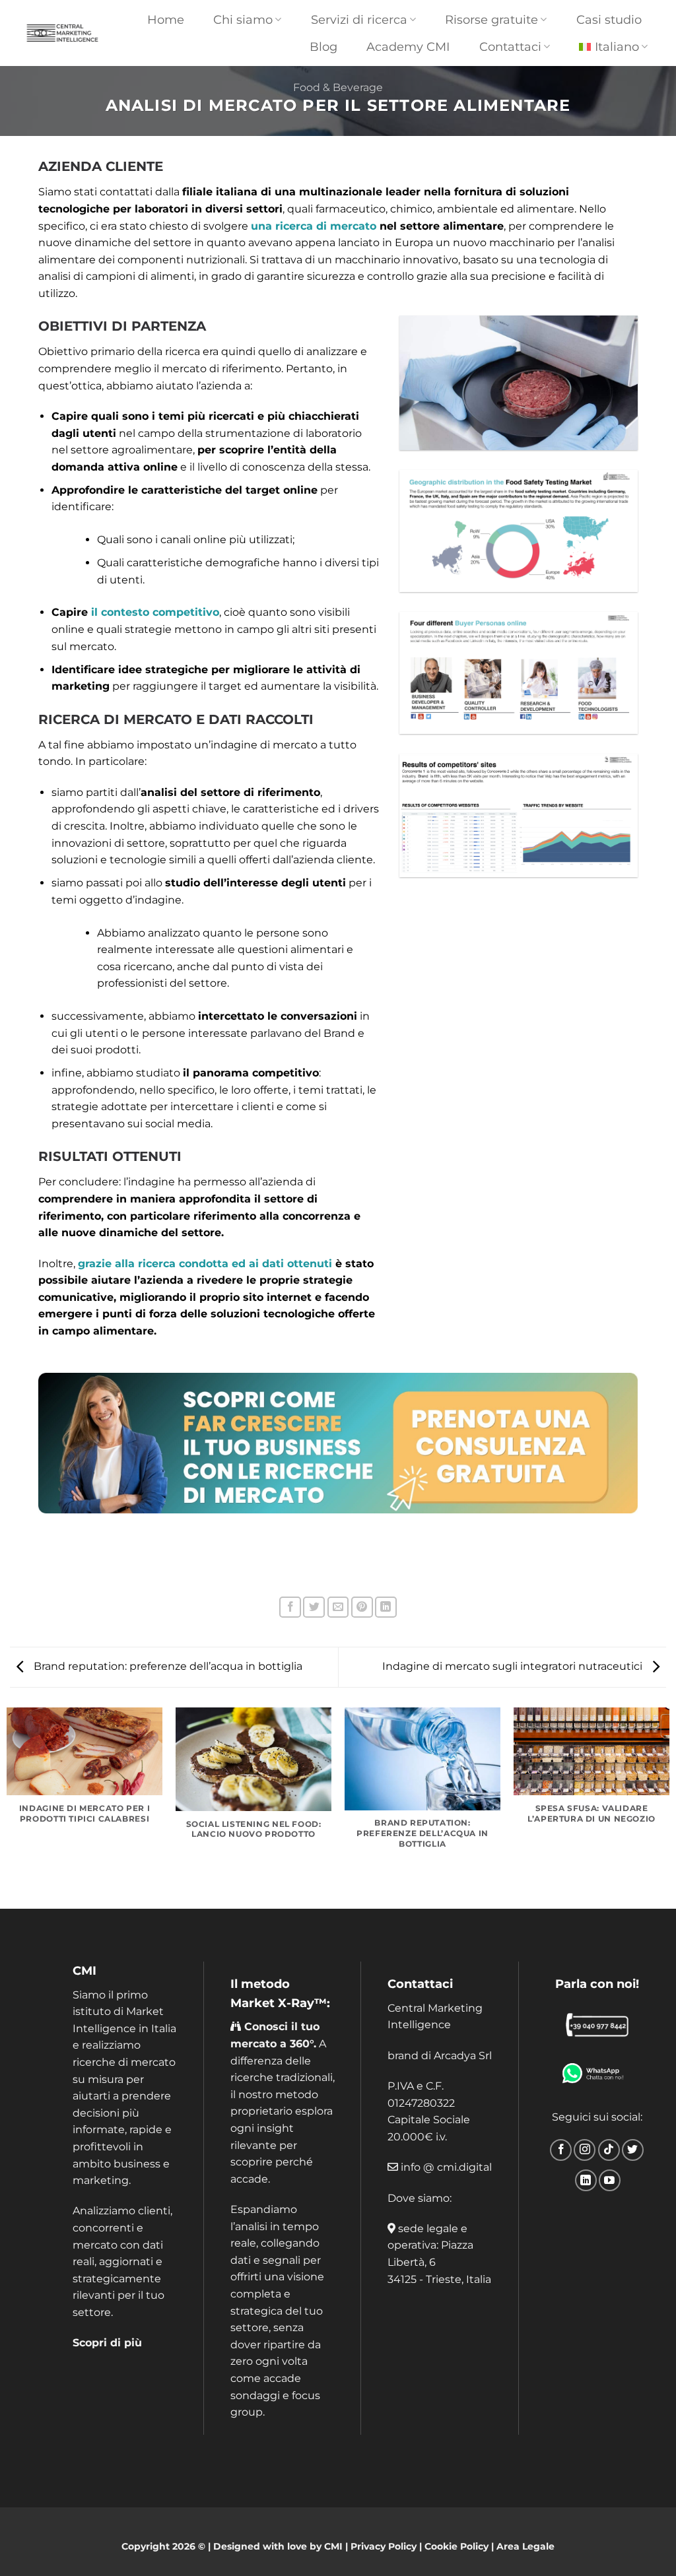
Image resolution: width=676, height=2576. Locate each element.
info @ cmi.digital (446, 2167)
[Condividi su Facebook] (290, 1607)
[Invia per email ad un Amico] (338, 1607)
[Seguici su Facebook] (561, 2150)
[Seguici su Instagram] (585, 2150)
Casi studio (609, 19)
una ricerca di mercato (314, 226)
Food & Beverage (338, 87)
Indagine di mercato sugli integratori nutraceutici (514, 1666)
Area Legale (525, 2546)
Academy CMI (408, 47)
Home (166, 19)
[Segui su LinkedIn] (586, 2180)
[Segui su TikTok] (609, 2150)
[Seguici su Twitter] (633, 2150)
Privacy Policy (384, 2546)
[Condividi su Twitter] (314, 1607)
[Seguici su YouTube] (610, 2180)
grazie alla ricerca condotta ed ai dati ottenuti (205, 1264)
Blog (323, 47)
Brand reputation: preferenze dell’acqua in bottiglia (167, 1666)
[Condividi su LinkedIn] (386, 1607)
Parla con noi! (597, 1984)
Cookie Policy (456, 2546)
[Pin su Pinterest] (362, 1607)
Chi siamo (243, 19)
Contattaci (420, 1984)
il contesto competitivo (155, 612)
